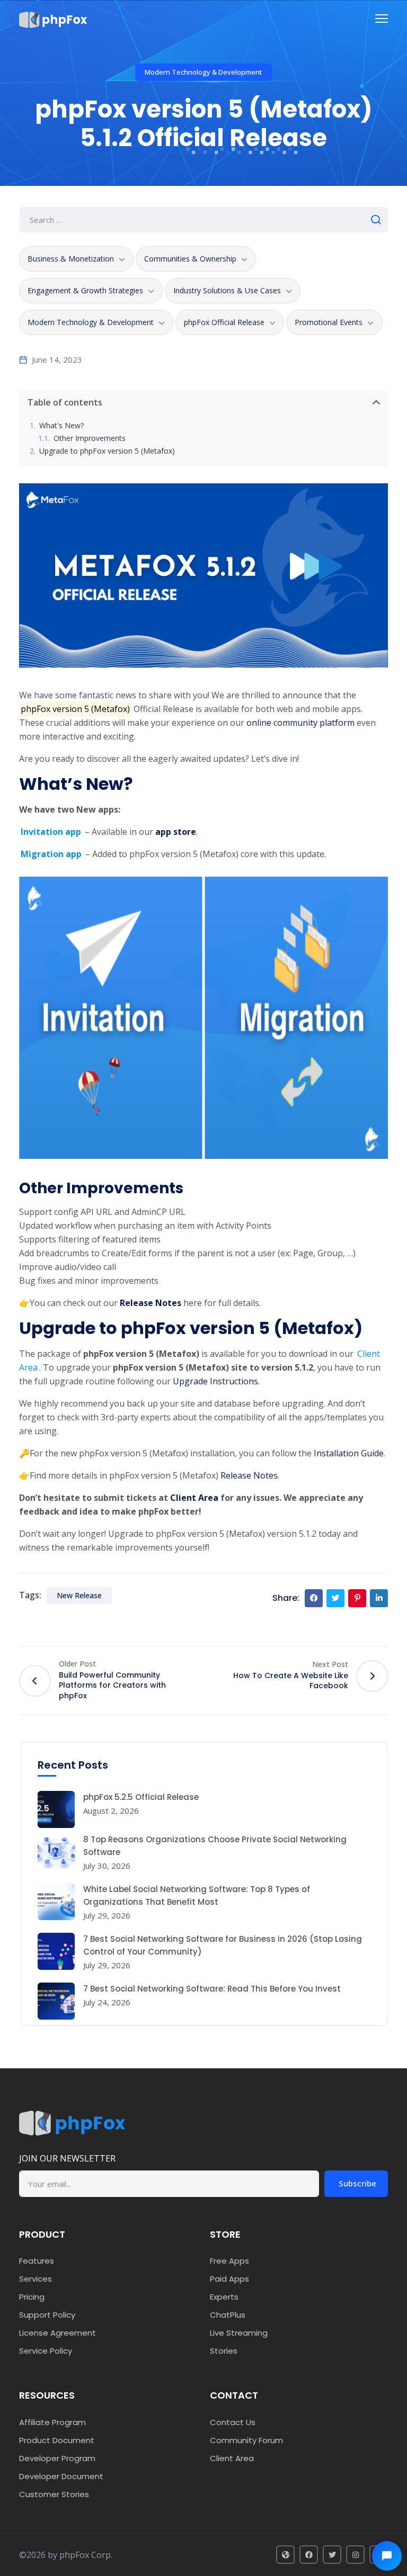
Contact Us (233, 2422)
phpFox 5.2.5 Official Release (141, 1797)
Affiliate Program (52, 2422)
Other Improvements (90, 439)
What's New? (61, 426)
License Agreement (57, 2333)
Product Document (57, 2440)
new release (79, 1595)
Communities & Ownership (190, 259)
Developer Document (61, 2476)
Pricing (32, 2297)
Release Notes (151, 1303)
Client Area (232, 2458)
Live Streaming (239, 2333)
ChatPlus (228, 2315)
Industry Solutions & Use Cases (227, 290)
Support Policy (47, 2315)
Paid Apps (229, 2279)
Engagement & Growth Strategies (85, 290)
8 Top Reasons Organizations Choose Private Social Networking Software (215, 1846)
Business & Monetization (71, 259)
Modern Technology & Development (203, 72)
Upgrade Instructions (215, 1381)
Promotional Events (329, 322)
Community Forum (246, 2440)
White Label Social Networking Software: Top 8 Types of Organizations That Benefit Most (197, 1895)
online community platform (300, 723)
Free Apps (229, 2261)
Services (36, 2279)
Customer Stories (54, 2494)
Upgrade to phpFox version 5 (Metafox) (107, 451)
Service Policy (46, 2351)
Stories (224, 2351)
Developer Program (57, 2458)
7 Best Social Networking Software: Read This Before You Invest (212, 1989)
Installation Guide (349, 1453)
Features (37, 2261)
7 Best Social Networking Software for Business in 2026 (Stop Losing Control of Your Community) (223, 1945)
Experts (224, 2297)
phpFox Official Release (224, 322)
